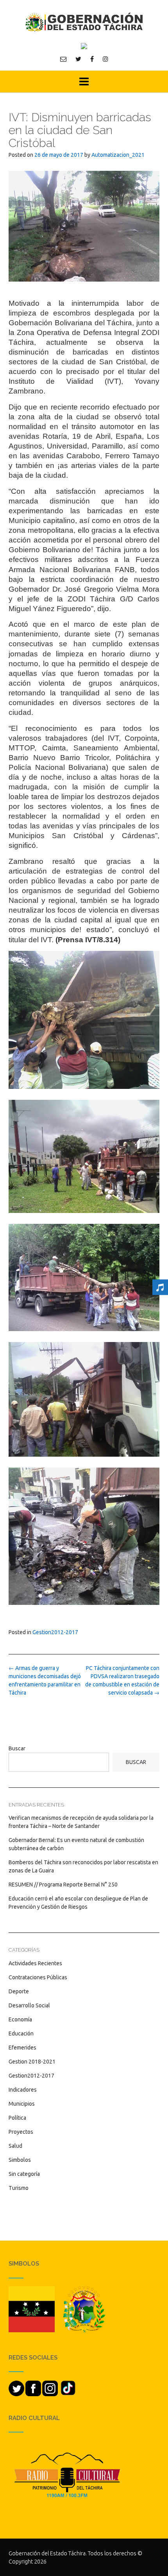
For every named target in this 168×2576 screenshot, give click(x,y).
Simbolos (20, 2160)
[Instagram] (105, 59)
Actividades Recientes (35, 1963)
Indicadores (23, 2090)
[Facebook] (92, 59)
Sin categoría (24, 2174)
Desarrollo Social (29, 2005)
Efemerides (22, 2048)
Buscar (17, 1748)
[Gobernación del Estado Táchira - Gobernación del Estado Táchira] (84, 22)
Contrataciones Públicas (38, 1977)
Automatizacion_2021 (118, 155)
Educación (21, 2033)
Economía (20, 2019)
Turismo (19, 2188)
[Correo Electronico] (63, 59)
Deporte (19, 1991)
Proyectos (21, 2132)
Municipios (22, 2104)
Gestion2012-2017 (55, 1632)
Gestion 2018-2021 (32, 2062)
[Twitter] (78, 59)
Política (17, 2118)
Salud (15, 2146)
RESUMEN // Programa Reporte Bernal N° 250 (63, 1885)
